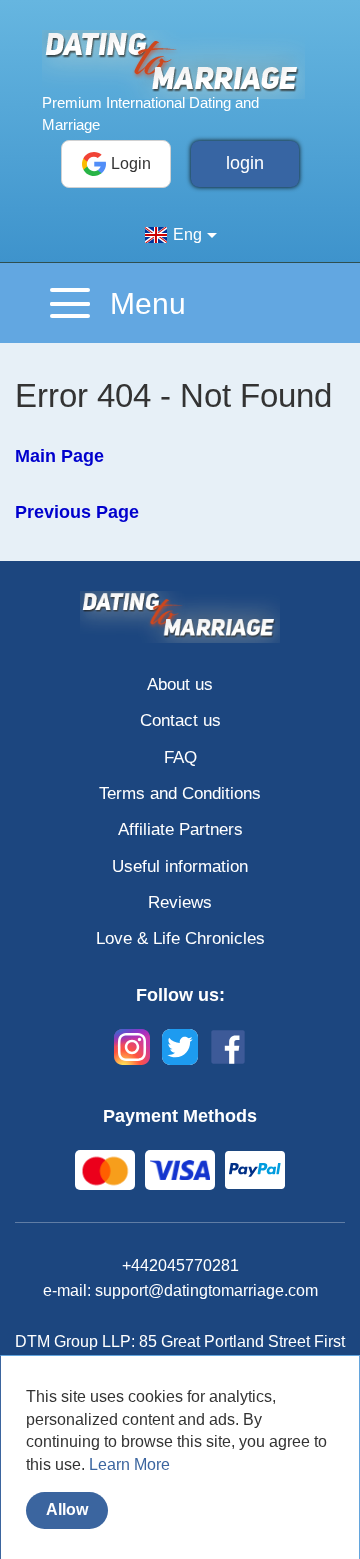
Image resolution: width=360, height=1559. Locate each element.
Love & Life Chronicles (180, 938)
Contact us (180, 720)
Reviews (180, 902)
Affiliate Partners (180, 829)
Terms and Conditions (180, 793)
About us (180, 684)
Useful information (180, 866)
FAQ (180, 757)
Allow (67, 1509)
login (245, 163)
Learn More (129, 1464)
